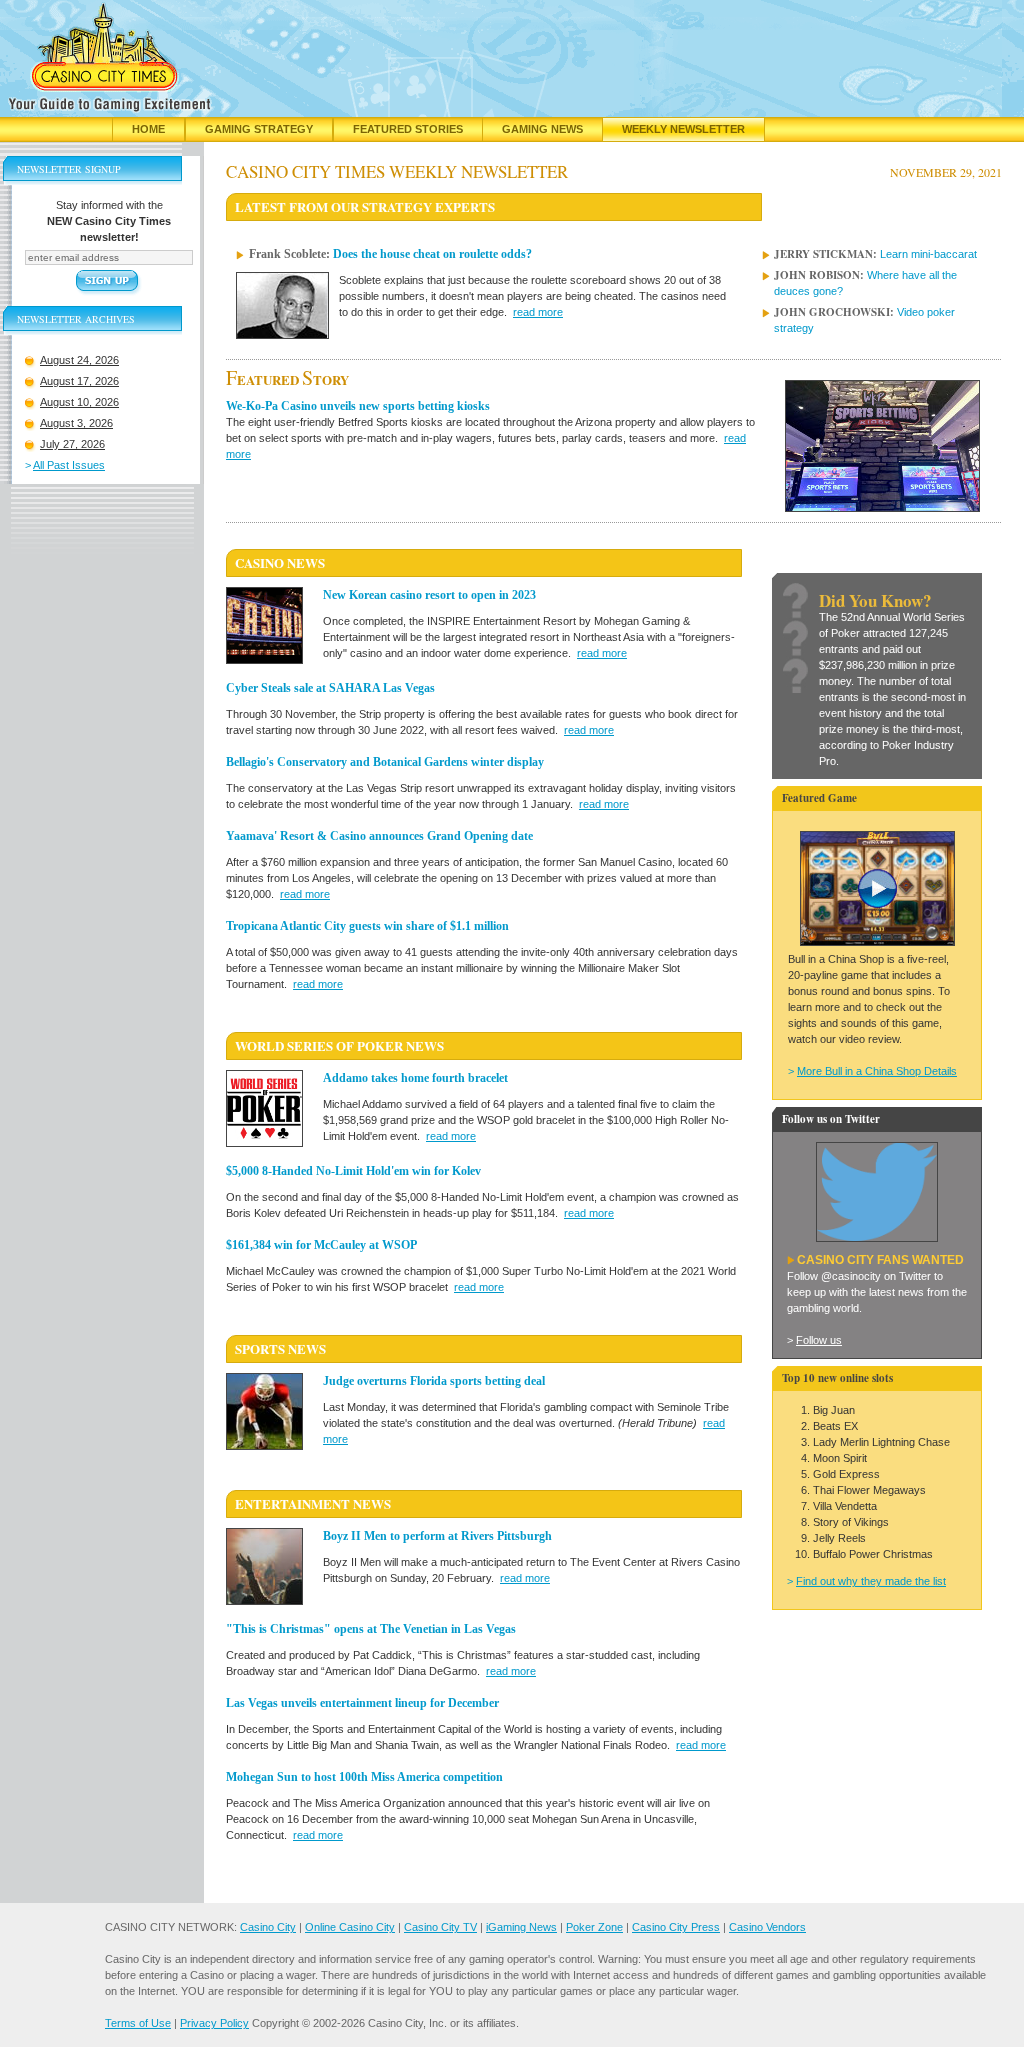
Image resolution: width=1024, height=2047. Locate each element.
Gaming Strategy (259, 129)
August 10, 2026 (79, 402)
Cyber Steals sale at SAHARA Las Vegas (330, 688)
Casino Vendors (767, 1927)
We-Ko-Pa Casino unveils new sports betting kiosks (358, 406)
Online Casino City (350, 1927)
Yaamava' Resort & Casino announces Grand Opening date (379, 836)
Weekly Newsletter (683, 129)
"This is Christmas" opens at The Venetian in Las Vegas (371, 1629)
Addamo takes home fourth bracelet (415, 1078)
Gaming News (542, 129)
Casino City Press (676, 1927)
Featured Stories (408, 129)
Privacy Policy (214, 2023)
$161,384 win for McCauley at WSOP (321, 1245)
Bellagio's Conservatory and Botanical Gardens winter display (385, 762)
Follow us (819, 1340)
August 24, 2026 (79, 360)
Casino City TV (440, 1927)
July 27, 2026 (72, 444)
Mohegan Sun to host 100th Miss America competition (364, 1777)
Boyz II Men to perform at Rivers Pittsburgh (437, 1536)
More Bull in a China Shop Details (877, 1071)
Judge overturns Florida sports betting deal (434, 1381)
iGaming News (521, 1927)
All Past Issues (69, 465)
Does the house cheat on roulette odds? (432, 254)
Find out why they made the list (871, 1581)
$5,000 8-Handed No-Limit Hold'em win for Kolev (353, 1171)
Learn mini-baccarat (928, 254)
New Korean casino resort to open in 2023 (429, 595)
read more (538, 312)
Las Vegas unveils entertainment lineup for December (362, 1703)
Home (148, 129)
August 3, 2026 (76, 423)
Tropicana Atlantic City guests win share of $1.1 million (367, 926)
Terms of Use (138, 2023)
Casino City (268, 1927)
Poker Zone (594, 1927)
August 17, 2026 (79, 381)
